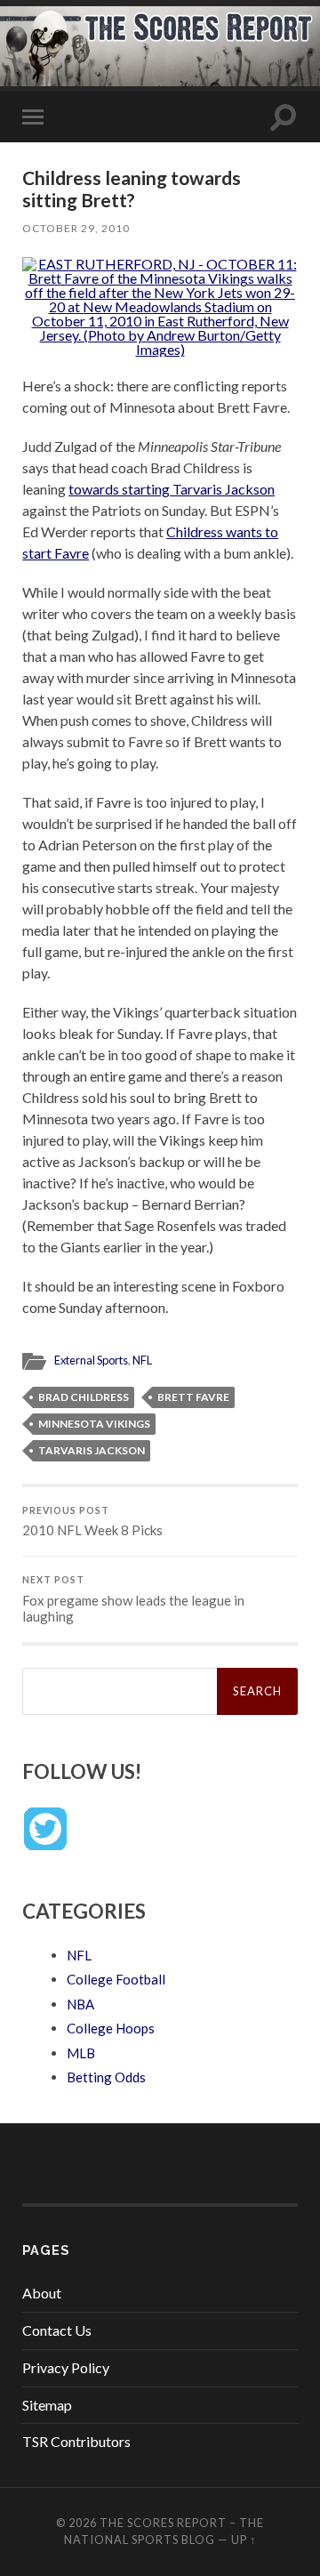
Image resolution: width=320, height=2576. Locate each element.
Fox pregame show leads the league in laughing (133, 1599)
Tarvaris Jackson (92, 1450)
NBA (80, 2004)
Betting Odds (106, 2077)
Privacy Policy (66, 2367)
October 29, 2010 (76, 228)
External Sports (91, 1360)
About (42, 2293)
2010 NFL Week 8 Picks (92, 1522)
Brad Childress (84, 1397)
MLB (81, 2053)
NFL (142, 1360)
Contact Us (57, 2330)
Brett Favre (193, 1397)
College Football (116, 1979)
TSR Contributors (76, 2441)
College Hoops (111, 2028)
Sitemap (47, 2405)
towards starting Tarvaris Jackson (172, 489)
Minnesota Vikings (94, 1424)
